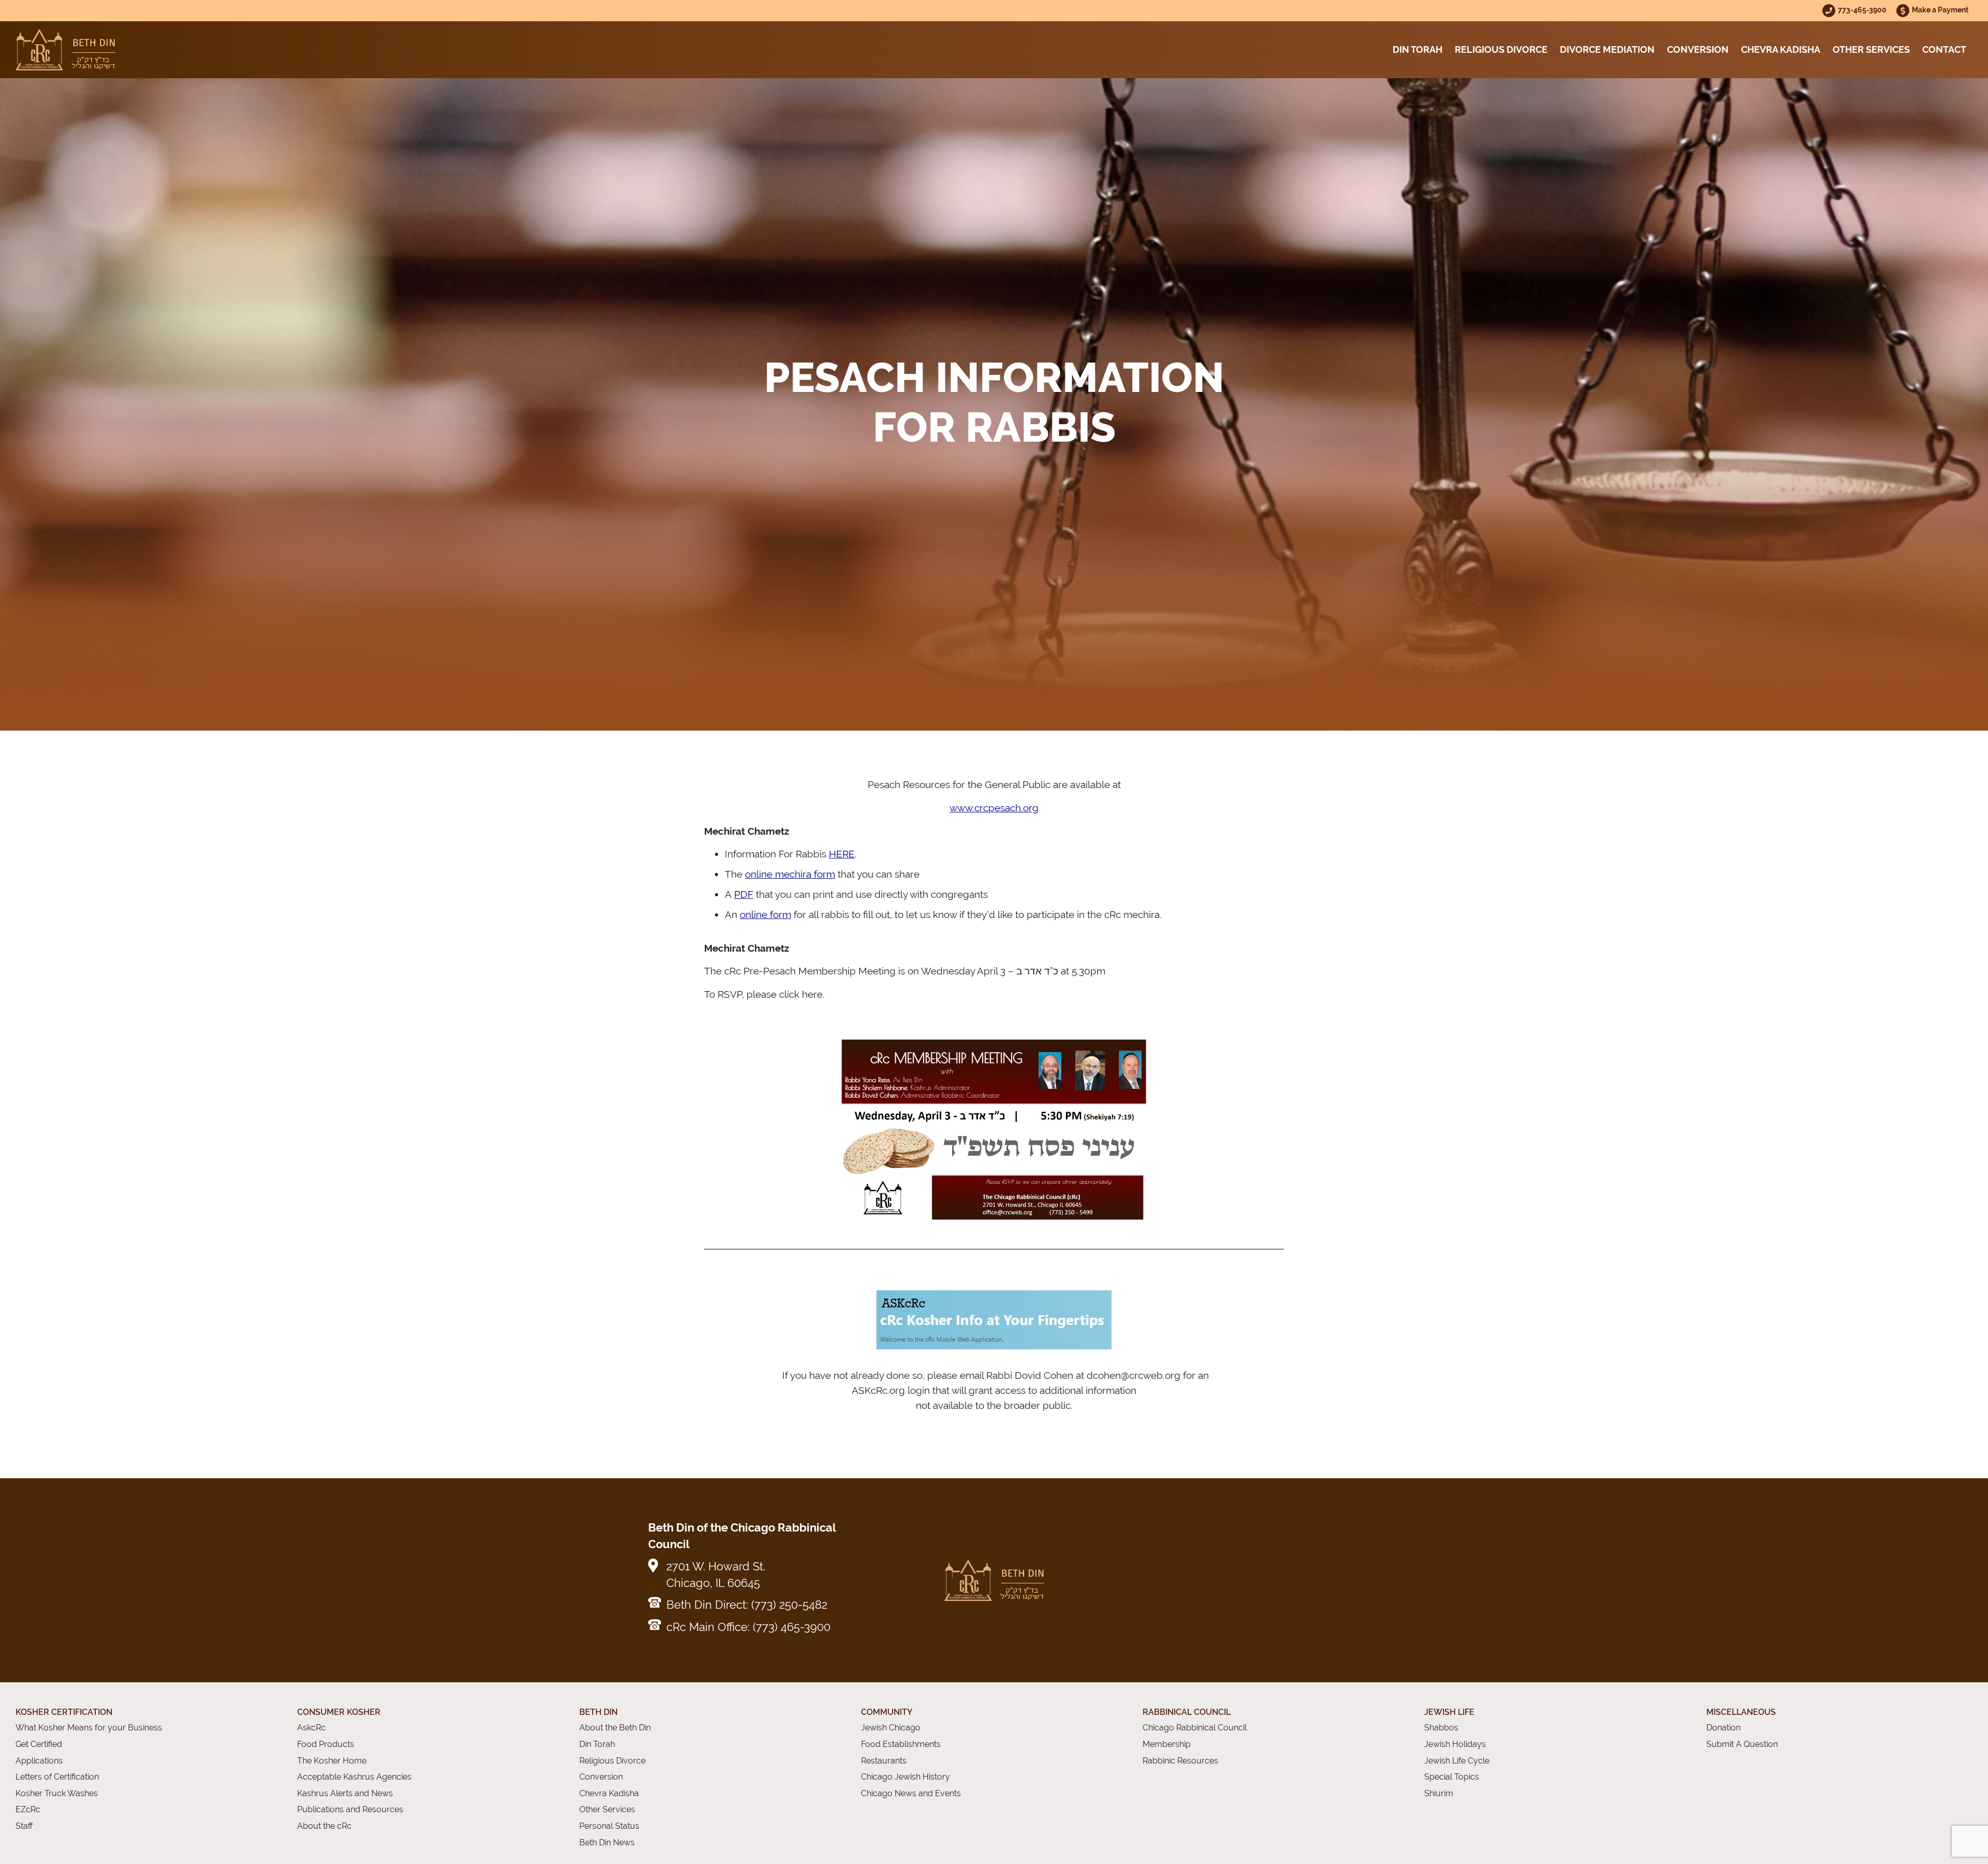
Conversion (1698, 49)
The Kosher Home (332, 1761)
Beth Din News (607, 1843)
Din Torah (1417, 49)
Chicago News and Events (911, 1793)
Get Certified (39, 1744)
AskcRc (311, 1728)
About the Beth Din (615, 1728)
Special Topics (1452, 1777)
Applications (39, 1761)
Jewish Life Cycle (1457, 1761)
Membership (1167, 1744)
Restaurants (884, 1761)
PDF (744, 894)
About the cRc (324, 1826)
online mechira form (790, 874)
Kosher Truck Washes (57, 1793)
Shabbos (1441, 1728)
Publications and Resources (350, 1809)
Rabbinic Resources (1180, 1761)
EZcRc (28, 1809)
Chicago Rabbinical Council (1195, 1728)
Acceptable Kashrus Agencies (354, 1777)
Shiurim (1439, 1793)
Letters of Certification (57, 1777)
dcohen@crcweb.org (1134, 1375)
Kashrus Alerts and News (345, 1793)
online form (765, 914)
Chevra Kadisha (1781, 49)
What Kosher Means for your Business (89, 1728)
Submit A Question (1742, 1744)
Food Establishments (901, 1744)
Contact (1944, 49)
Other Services (1871, 49)
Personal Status (609, 1826)
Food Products (326, 1744)
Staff (24, 1826)
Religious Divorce (1501, 49)
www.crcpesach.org (994, 808)
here (812, 994)
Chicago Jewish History (905, 1777)
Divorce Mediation (1607, 49)
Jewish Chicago (891, 1728)
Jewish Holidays (1455, 1744)
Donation (1723, 1728)
